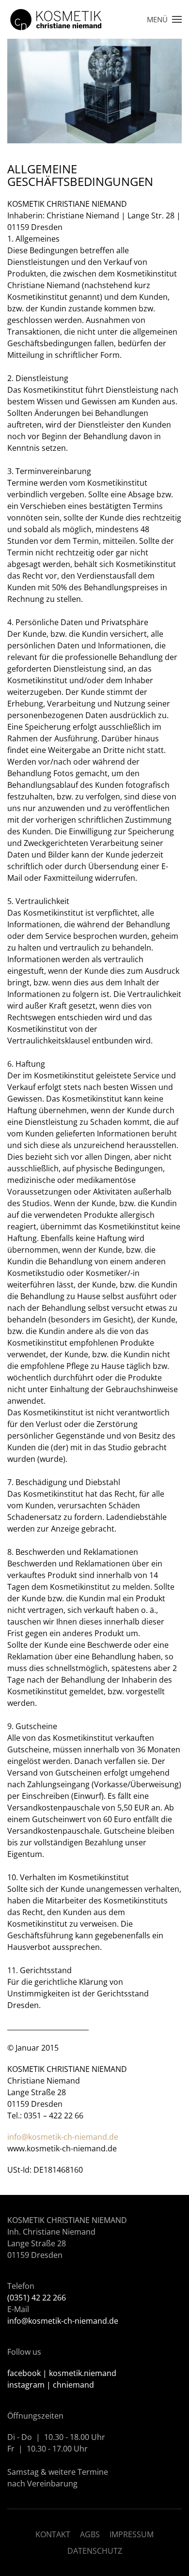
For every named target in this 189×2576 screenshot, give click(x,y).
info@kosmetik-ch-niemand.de (63, 2137)
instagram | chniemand (51, 2385)
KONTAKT (53, 2534)
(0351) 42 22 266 (37, 2298)
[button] (164, 19)
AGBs (90, 2534)
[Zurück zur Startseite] (56, 19)
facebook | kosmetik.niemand (62, 2373)
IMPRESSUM (132, 2534)
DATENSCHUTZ (95, 2551)
